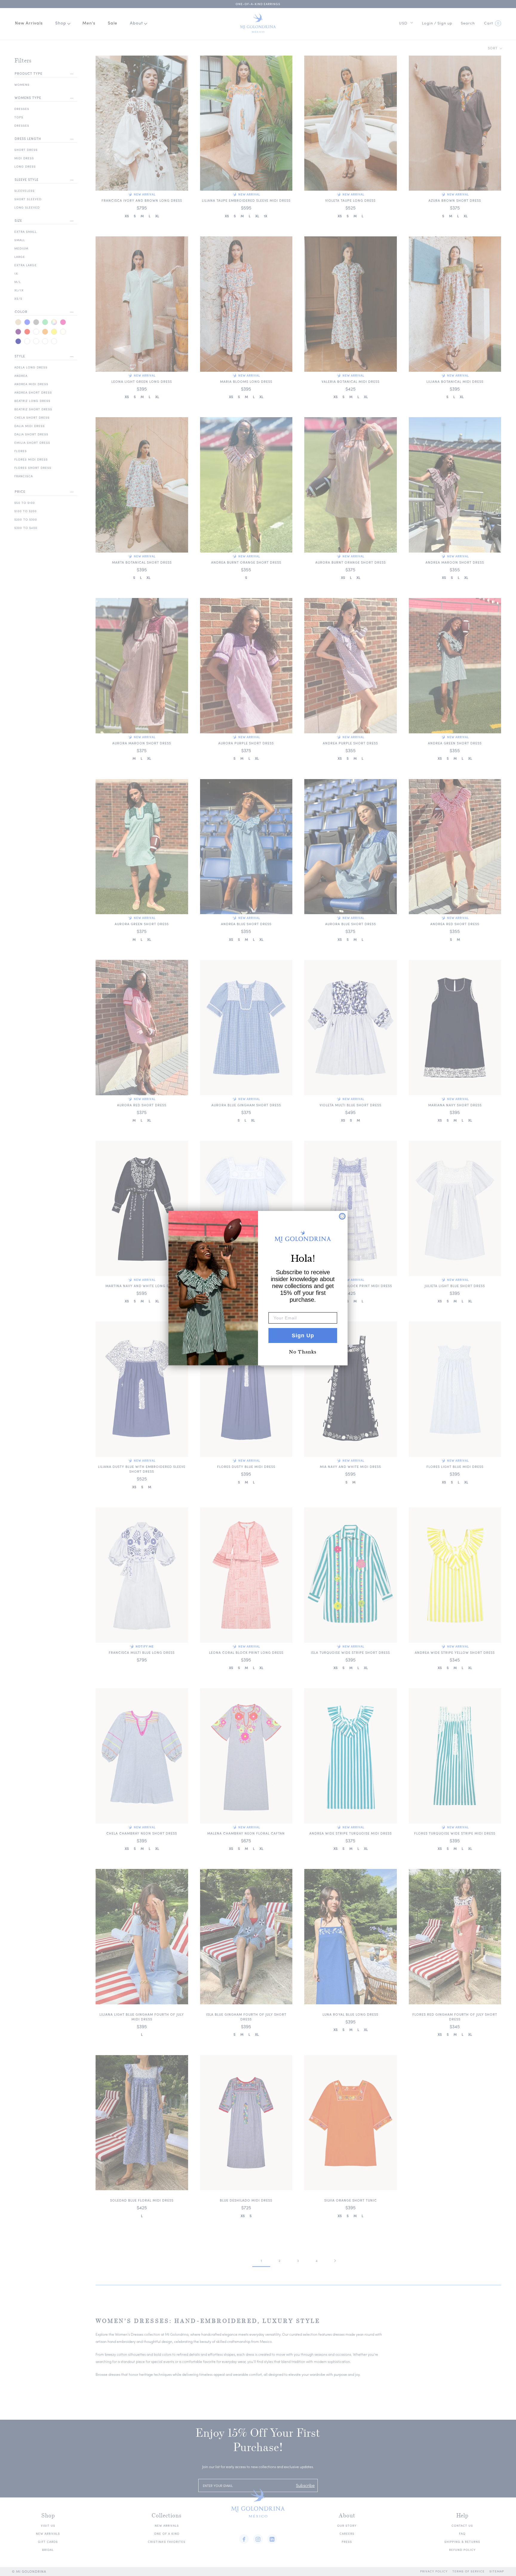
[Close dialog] (342, 1216)
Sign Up (303, 1336)
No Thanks (303, 1352)
